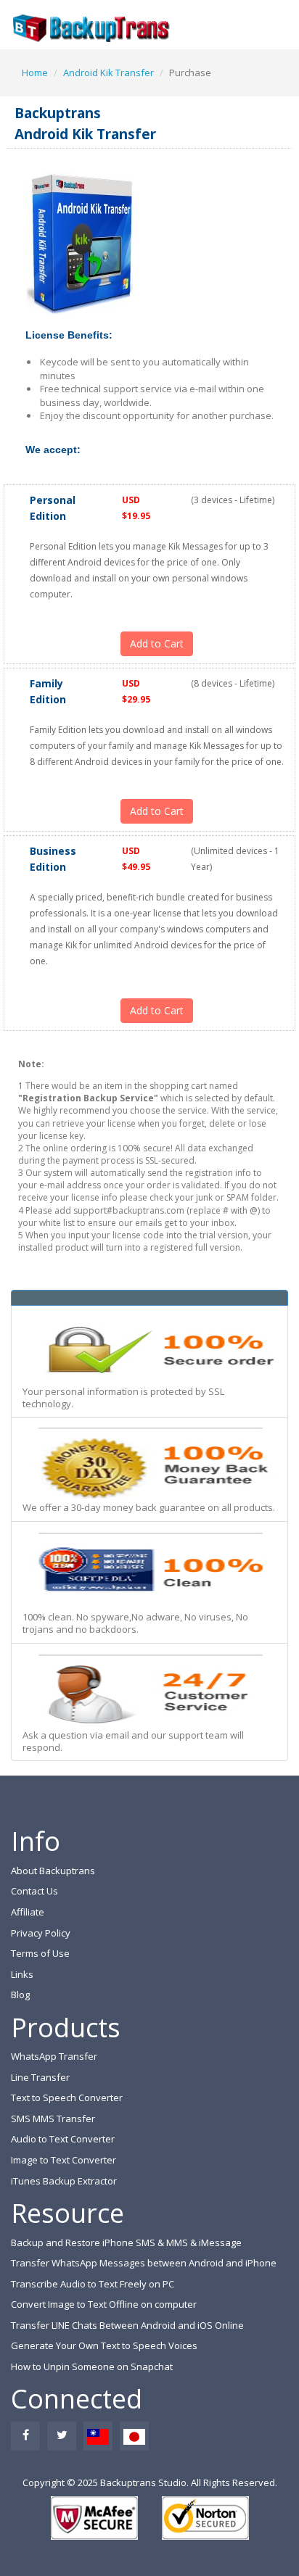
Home (35, 73)
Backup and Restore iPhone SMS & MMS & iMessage (126, 2242)
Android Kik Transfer (108, 73)
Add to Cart (157, 643)
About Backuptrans (53, 1871)
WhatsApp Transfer (54, 2056)
